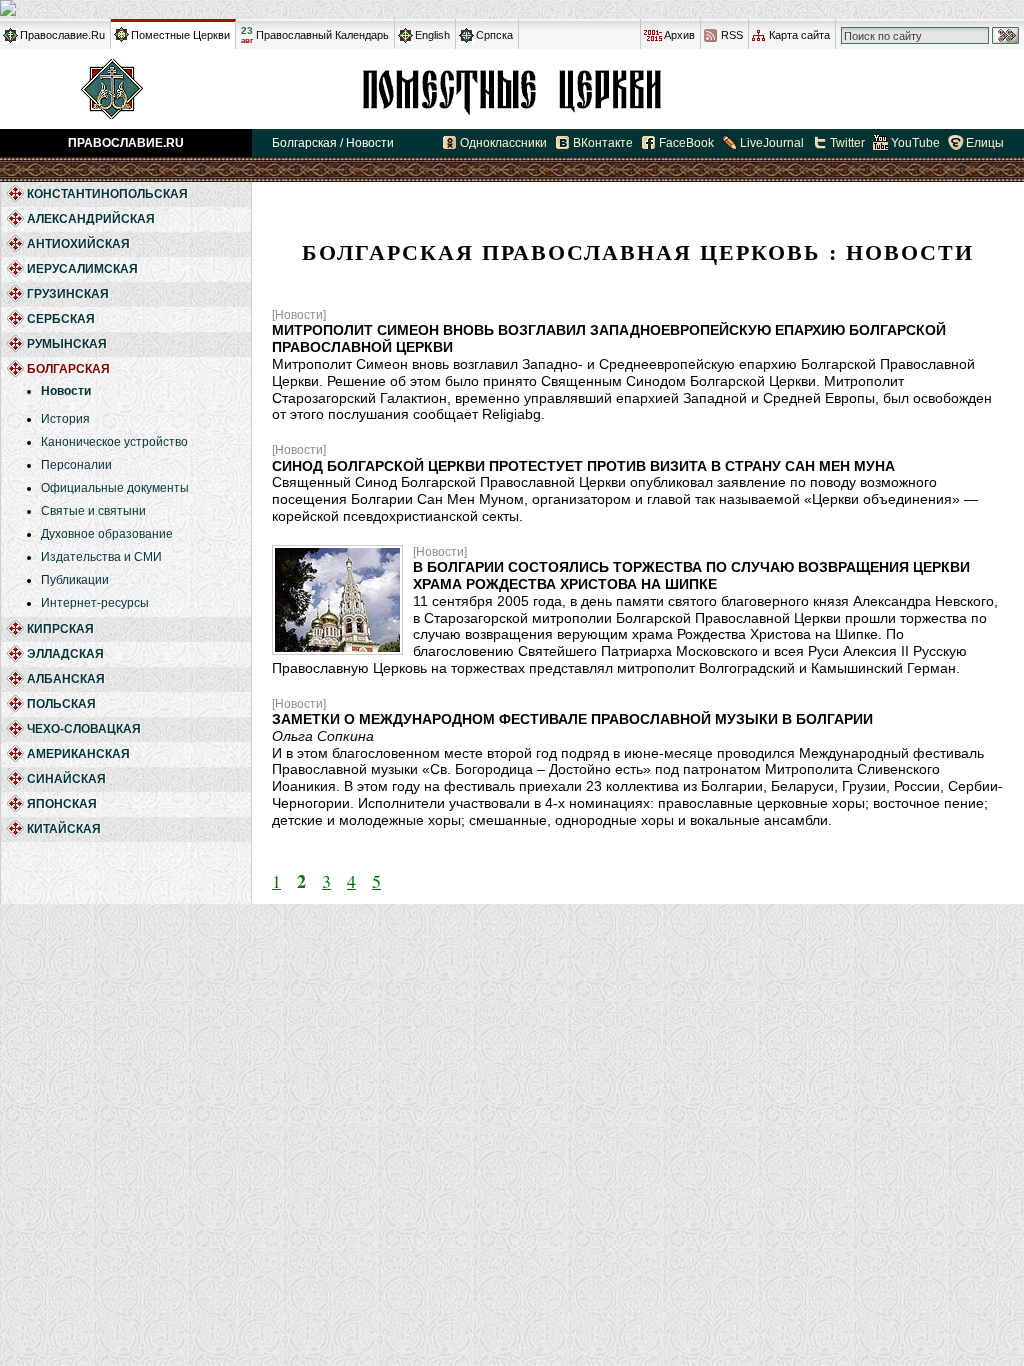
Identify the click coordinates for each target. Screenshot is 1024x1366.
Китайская (64, 829)
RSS (732, 35)
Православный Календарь (322, 35)
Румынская (67, 344)
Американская (78, 754)
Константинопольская (107, 194)
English (432, 35)
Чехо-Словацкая (84, 729)
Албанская (66, 679)
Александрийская (91, 219)
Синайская (66, 779)
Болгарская (512, 89)
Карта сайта (799, 35)
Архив (679, 35)
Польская (61, 704)
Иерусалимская (82, 269)
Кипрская (60, 629)
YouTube (915, 143)
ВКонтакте (603, 143)
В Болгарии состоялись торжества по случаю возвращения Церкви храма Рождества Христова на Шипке (691, 575)
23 (247, 35)
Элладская (65, 654)
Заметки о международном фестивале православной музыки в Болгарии (572, 719)
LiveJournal (772, 143)
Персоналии (76, 465)
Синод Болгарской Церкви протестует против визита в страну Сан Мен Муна (583, 466)
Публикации (75, 580)
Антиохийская (78, 244)
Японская (62, 804)
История (65, 419)
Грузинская (68, 294)
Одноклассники (503, 143)
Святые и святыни (93, 511)
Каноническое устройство (114, 442)
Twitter (847, 143)
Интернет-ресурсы (95, 603)
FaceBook (686, 143)
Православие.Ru (62, 35)
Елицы (985, 143)
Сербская (61, 319)
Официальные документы (115, 488)
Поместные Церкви (180, 35)
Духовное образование (107, 534)
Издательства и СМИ (101, 557)
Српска (494, 35)
